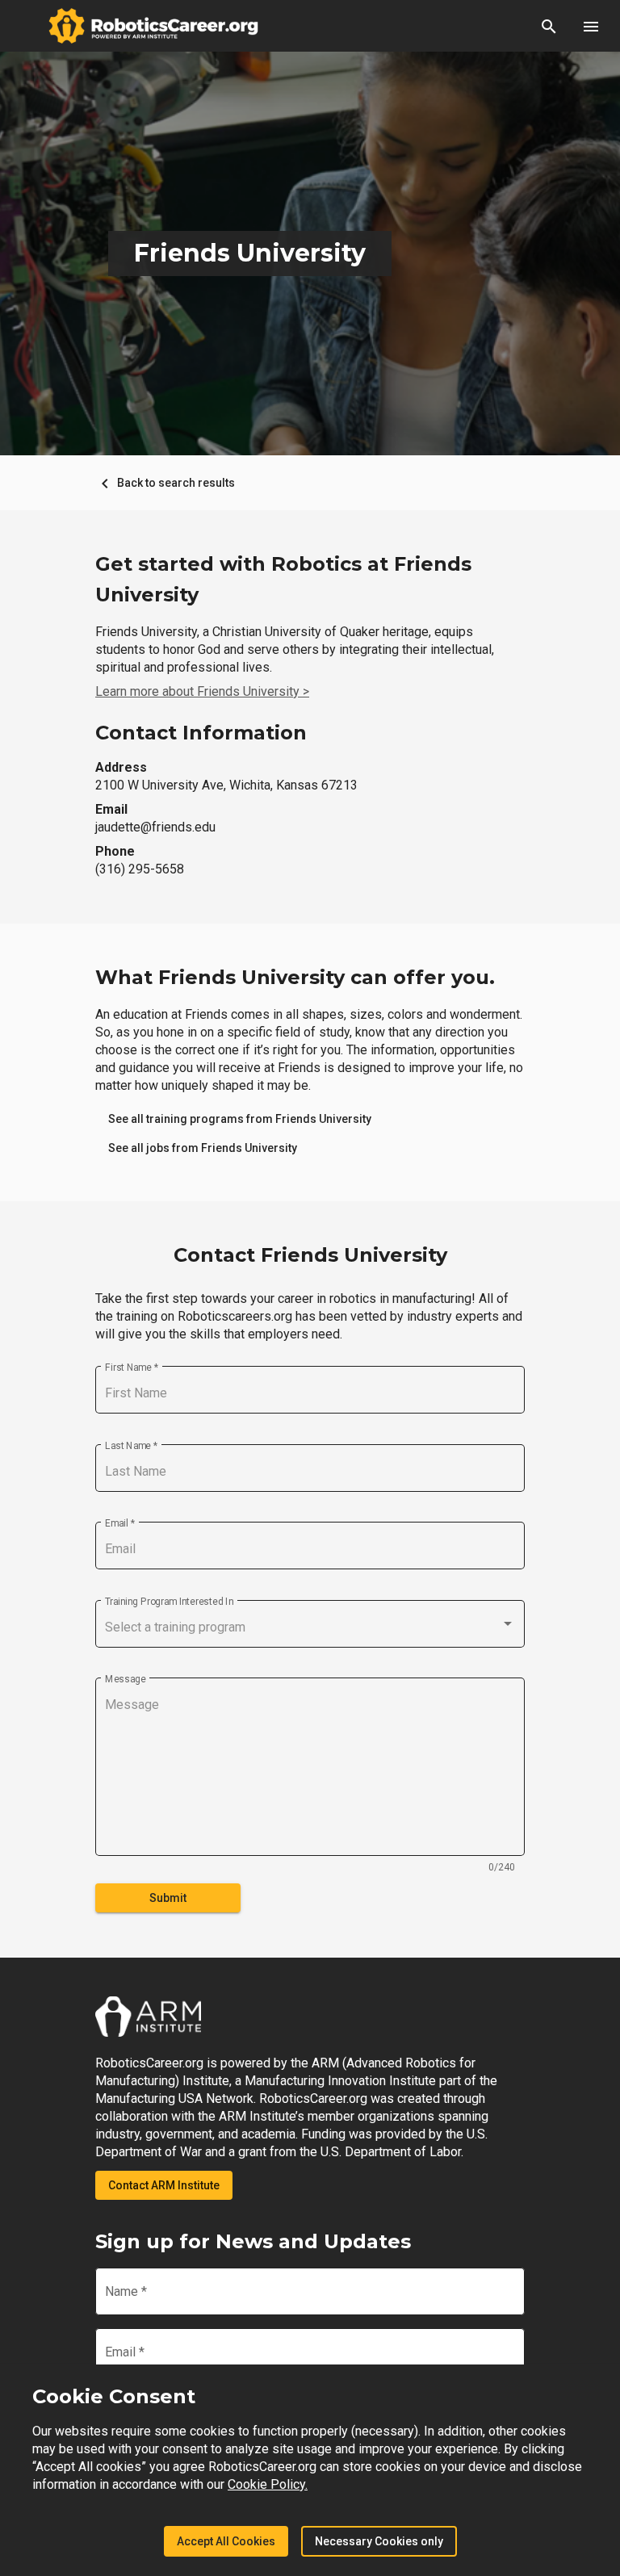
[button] (549, 26)
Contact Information (201, 733)
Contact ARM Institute (164, 2185)
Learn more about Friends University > (202, 691)
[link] (240, 1119)
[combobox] (310, 1627)
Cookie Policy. (268, 2484)
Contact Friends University (310, 1255)
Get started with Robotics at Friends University (283, 579)
